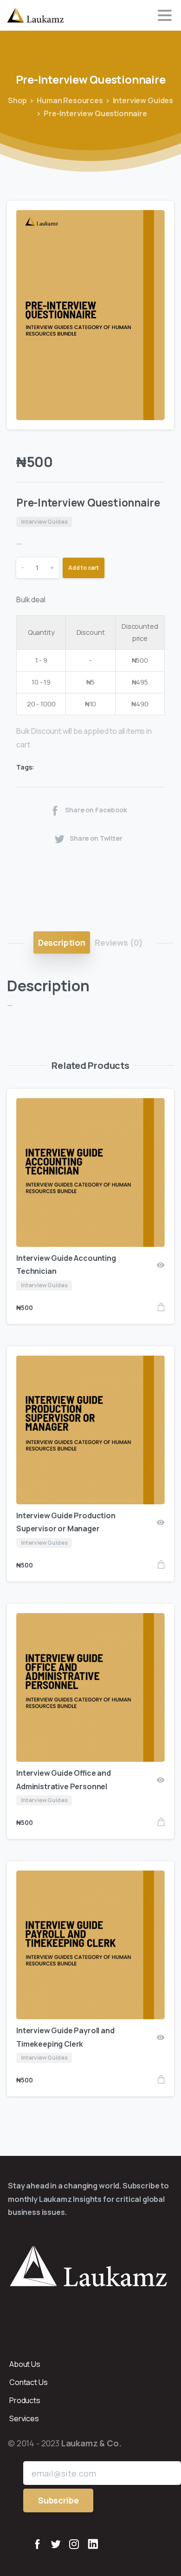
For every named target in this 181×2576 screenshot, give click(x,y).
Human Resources (70, 100)
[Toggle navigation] (165, 15)
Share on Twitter (96, 838)
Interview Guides (143, 100)
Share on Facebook (96, 810)
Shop (17, 100)
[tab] (62, 942)
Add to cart (84, 568)
